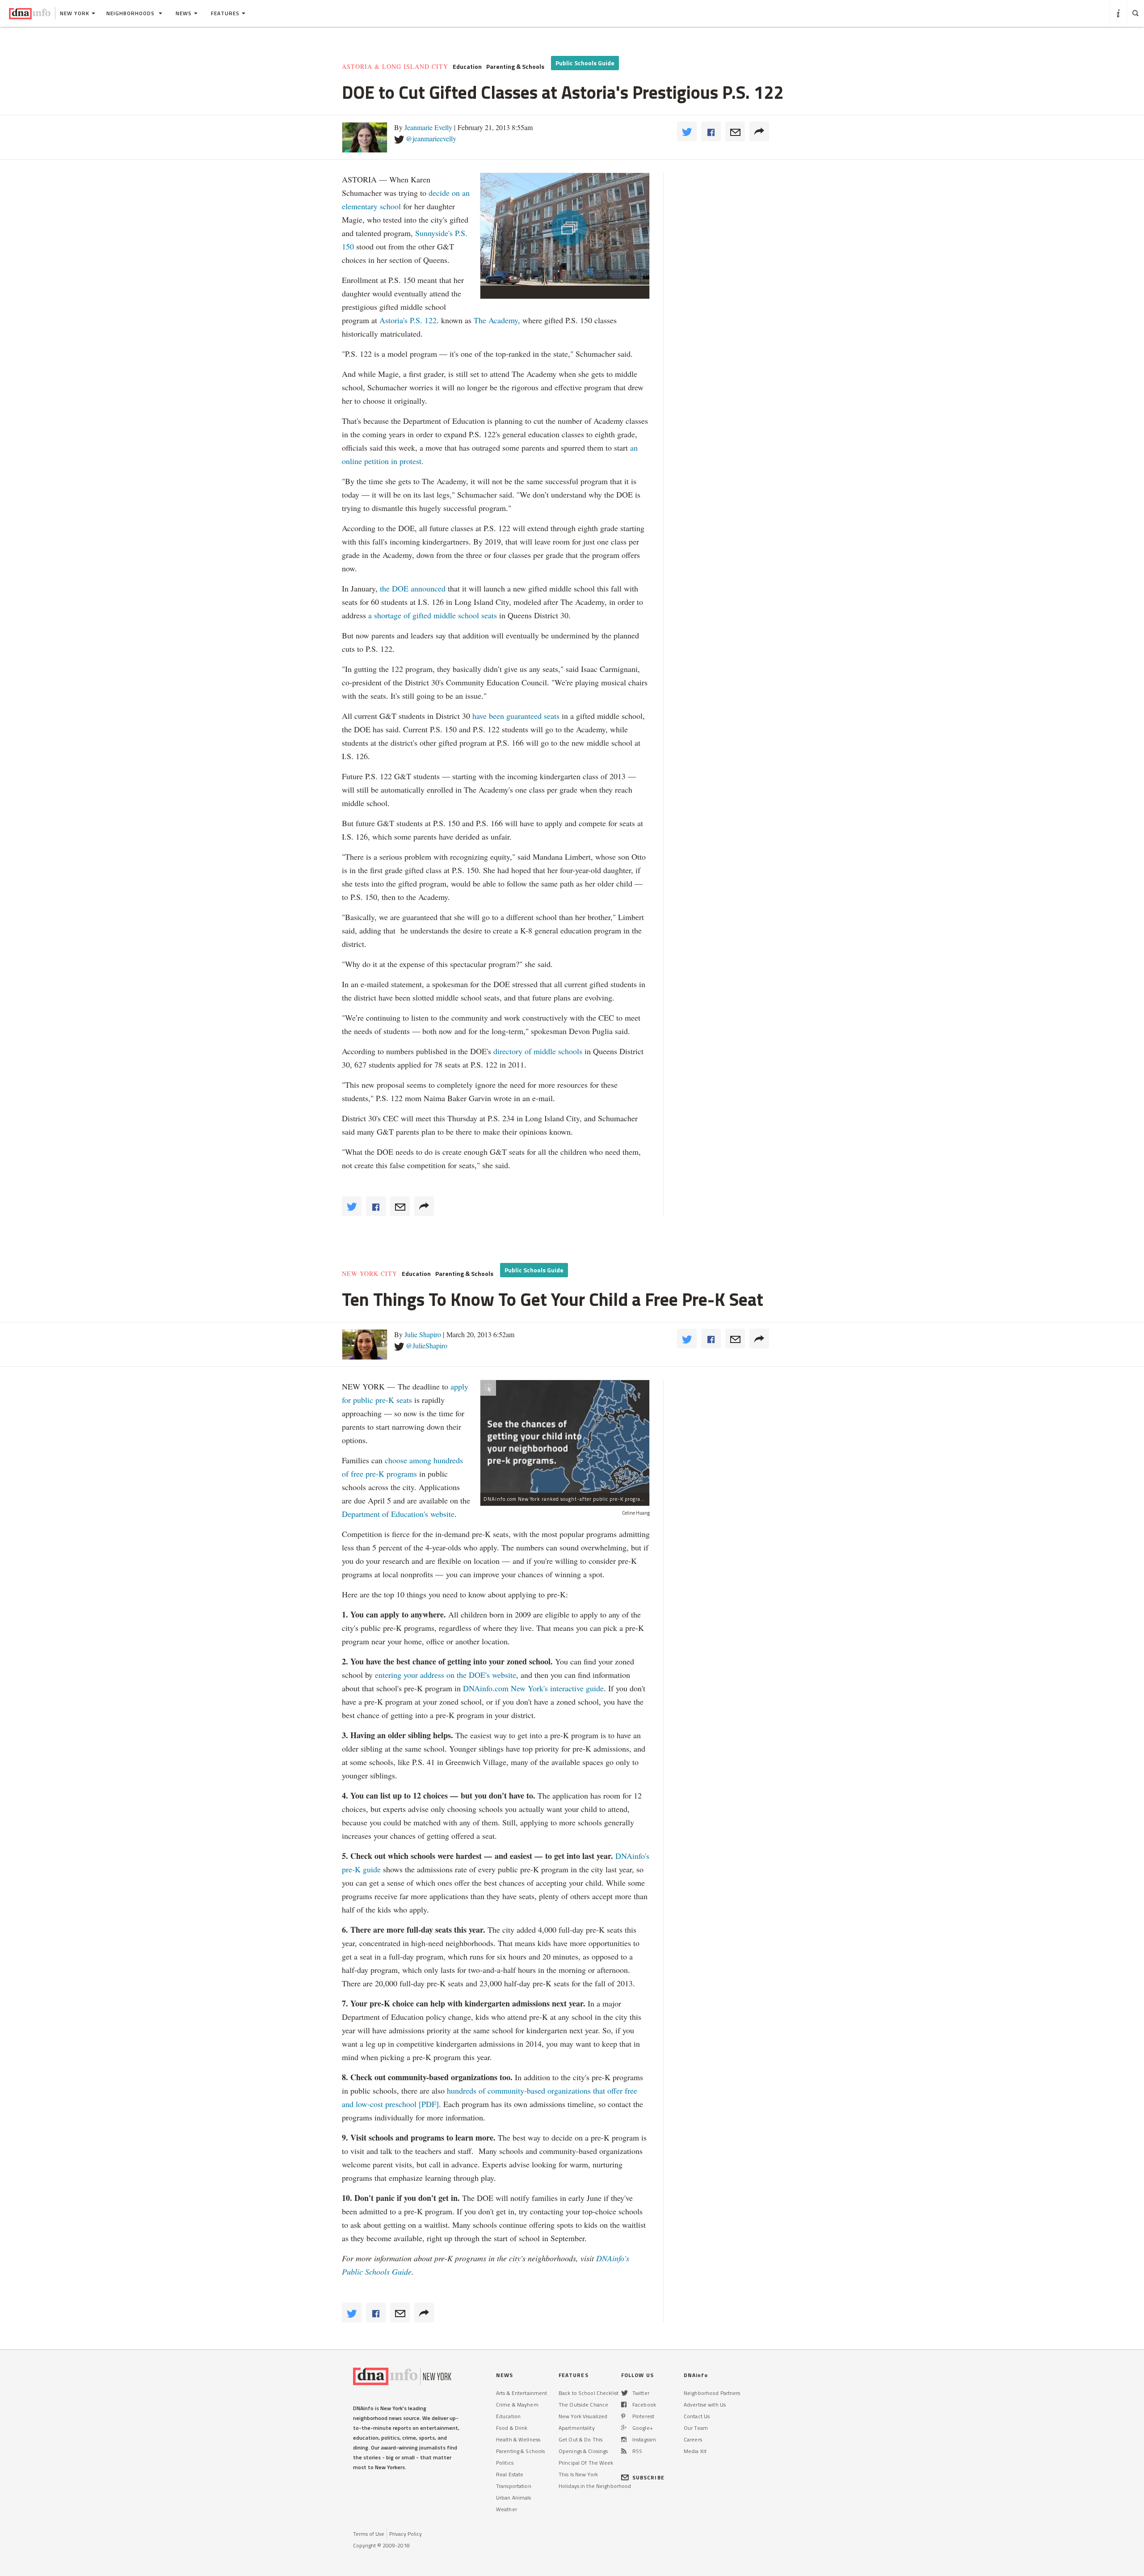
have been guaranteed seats (516, 716)
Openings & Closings (583, 2451)
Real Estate (510, 2474)
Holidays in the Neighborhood (595, 2486)
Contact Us (697, 2416)
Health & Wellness (518, 2439)
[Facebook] (624, 2405)
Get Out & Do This (580, 2439)
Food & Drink (512, 2428)
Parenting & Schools (515, 67)
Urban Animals (514, 2498)
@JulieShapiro (427, 1345)
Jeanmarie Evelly (428, 127)
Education (467, 67)
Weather (507, 2509)
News (184, 13)
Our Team (696, 2428)
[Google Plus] (624, 2428)
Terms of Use (369, 2534)
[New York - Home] (30, 13)
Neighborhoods (131, 13)
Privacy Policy (406, 2534)
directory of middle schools (538, 1051)
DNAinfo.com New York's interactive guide (533, 1688)
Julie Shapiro (423, 1334)
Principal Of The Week (586, 2463)
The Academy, (497, 320)
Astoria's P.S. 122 (408, 320)
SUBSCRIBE (648, 2477)
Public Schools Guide (585, 63)
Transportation (514, 2486)
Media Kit (695, 2451)
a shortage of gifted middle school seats (434, 615)
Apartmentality (577, 2428)
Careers (693, 2439)
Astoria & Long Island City (395, 67)
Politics (505, 2463)
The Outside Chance (583, 2405)
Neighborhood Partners (712, 2393)
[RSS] (624, 2451)
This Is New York (578, 2474)
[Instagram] (624, 2439)
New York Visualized (583, 2416)
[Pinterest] (623, 2416)
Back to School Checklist (589, 2393)
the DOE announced (413, 588)
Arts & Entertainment (522, 2393)
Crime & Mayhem (517, 2405)
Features (225, 13)
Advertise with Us (705, 2405)
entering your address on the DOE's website (446, 1675)
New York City (370, 1274)
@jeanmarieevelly (431, 138)
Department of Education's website (398, 1514)
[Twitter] (625, 2393)
